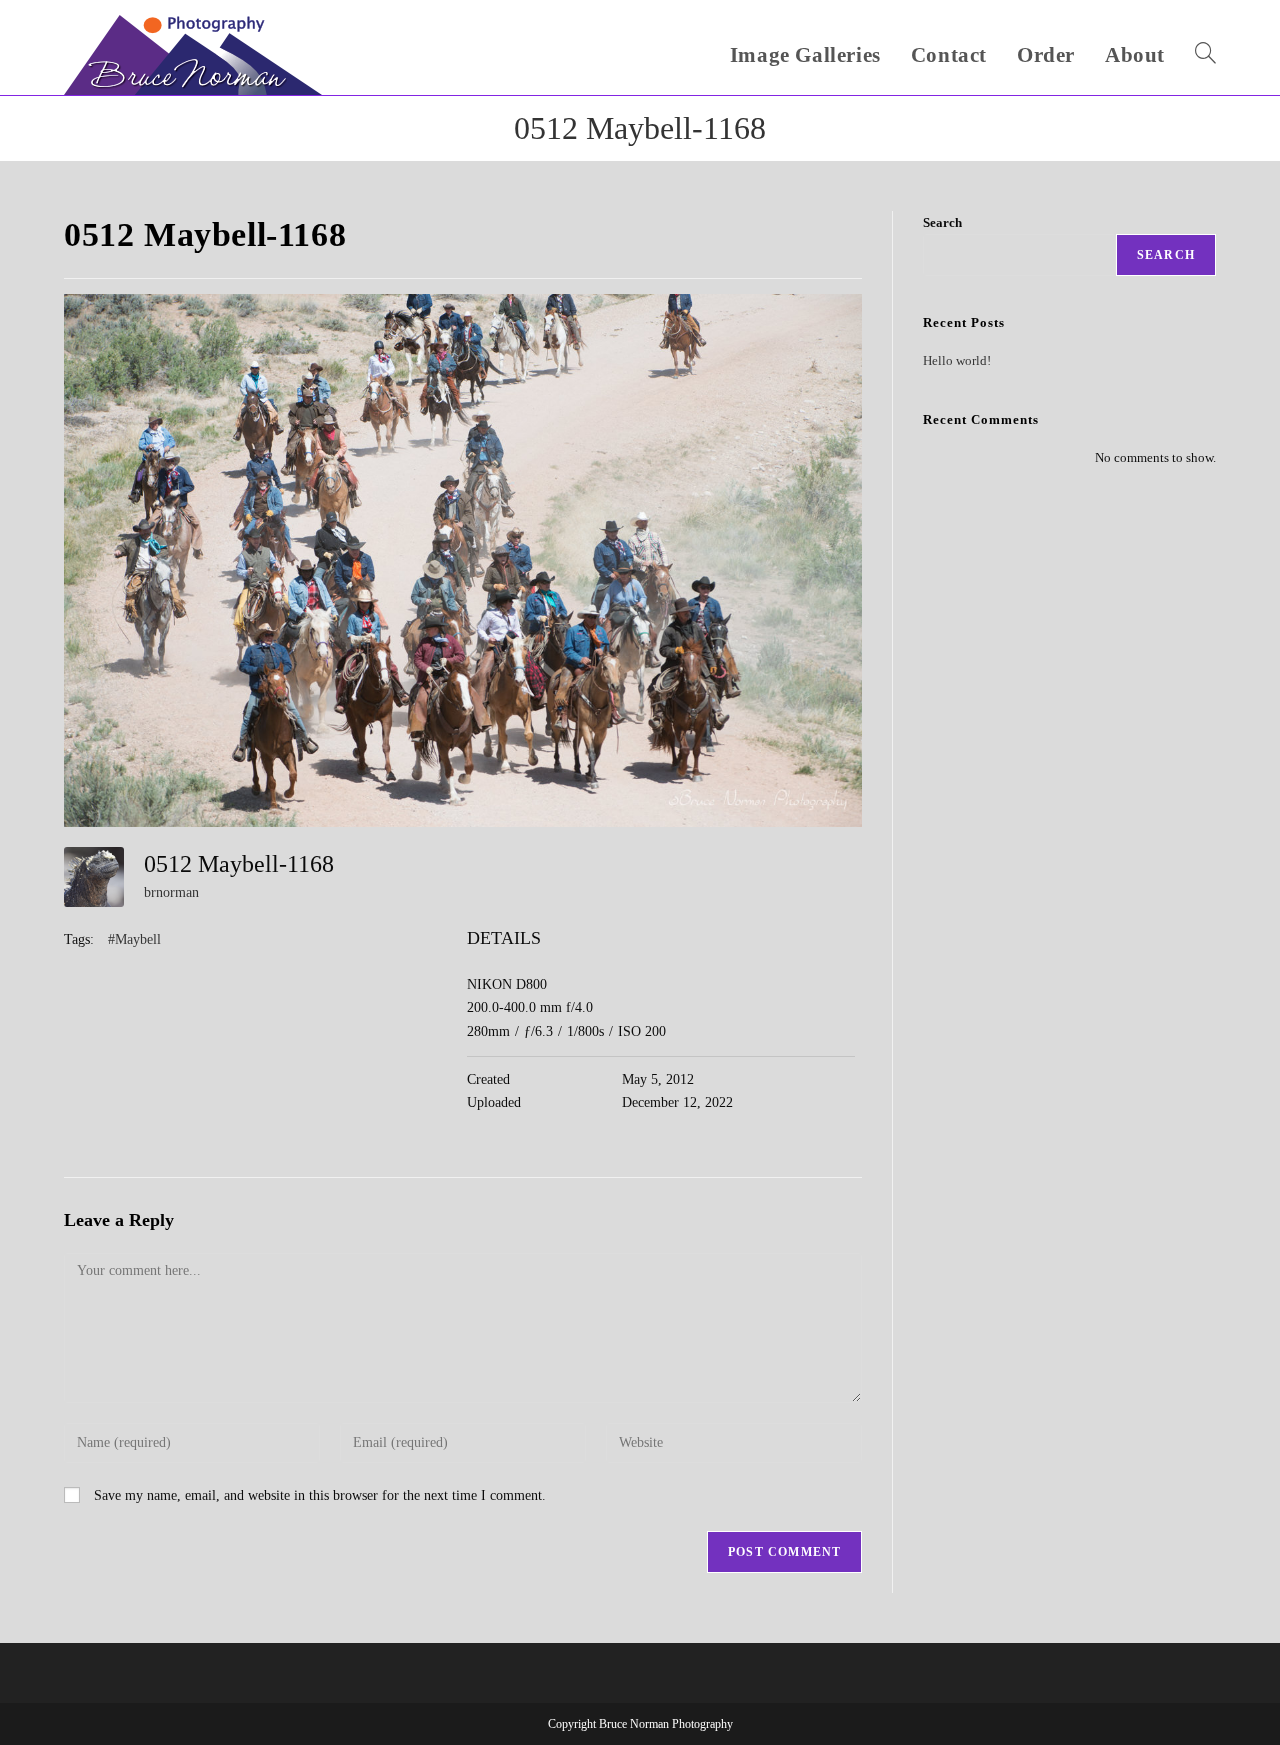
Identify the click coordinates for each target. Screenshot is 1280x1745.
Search (942, 222)
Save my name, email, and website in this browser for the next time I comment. (320, 1495)
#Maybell (134, 939)
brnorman (171, 892)
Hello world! (957, 360)
